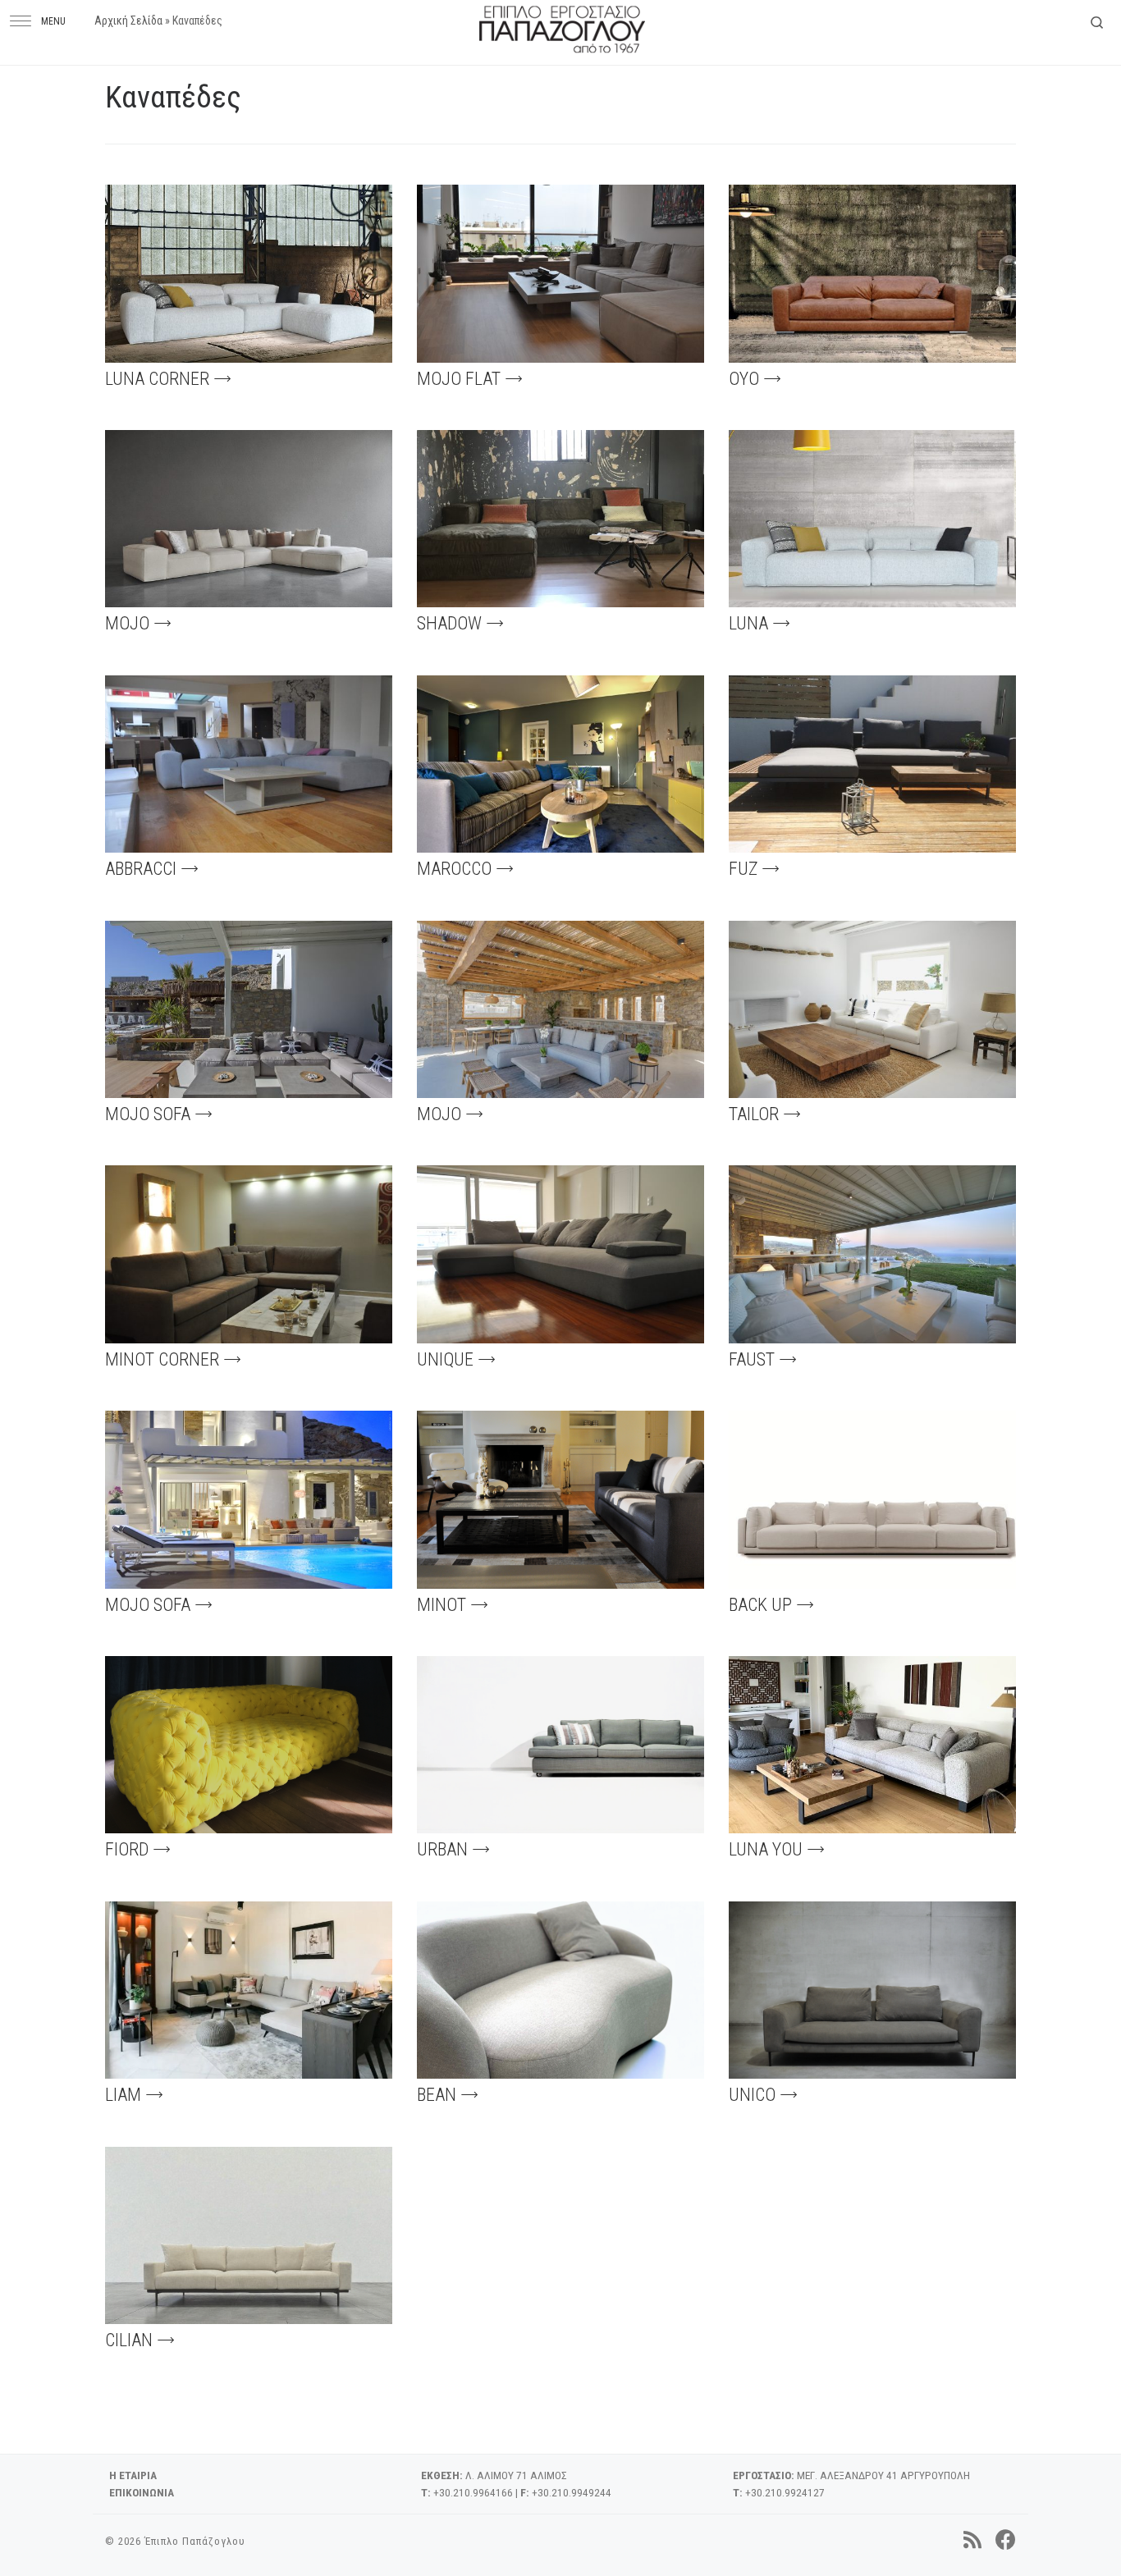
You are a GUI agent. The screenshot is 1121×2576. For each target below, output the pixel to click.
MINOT (442, 1605)
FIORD (127, 1849)
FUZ (743, 869)
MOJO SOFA (148, 1114)
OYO (744, 379)
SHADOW (449, 623)
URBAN (442, 1849)
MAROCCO (454, 869)
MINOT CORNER (162, 1359)
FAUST (752, 1359)
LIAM (123, 2095)
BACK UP (760, 1605)
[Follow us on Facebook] (1006, 2540)
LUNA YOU (766, 1849)
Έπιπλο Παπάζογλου (195, 2541)
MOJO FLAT (459, 379)
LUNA (748, 623)
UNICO (752, 2095)
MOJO (127, 623)
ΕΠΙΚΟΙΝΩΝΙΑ (142, 2492)
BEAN (437, 2095)
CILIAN (129, 2340)
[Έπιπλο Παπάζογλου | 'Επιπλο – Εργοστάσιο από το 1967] (562, 26)
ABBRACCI (141, 869)
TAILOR (754, 1114)
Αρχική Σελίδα (128, 21)
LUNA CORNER (157, 379)
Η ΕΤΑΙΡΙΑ (133, 2475)
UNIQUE (445, 1359)
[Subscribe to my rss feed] (972, 2540)
